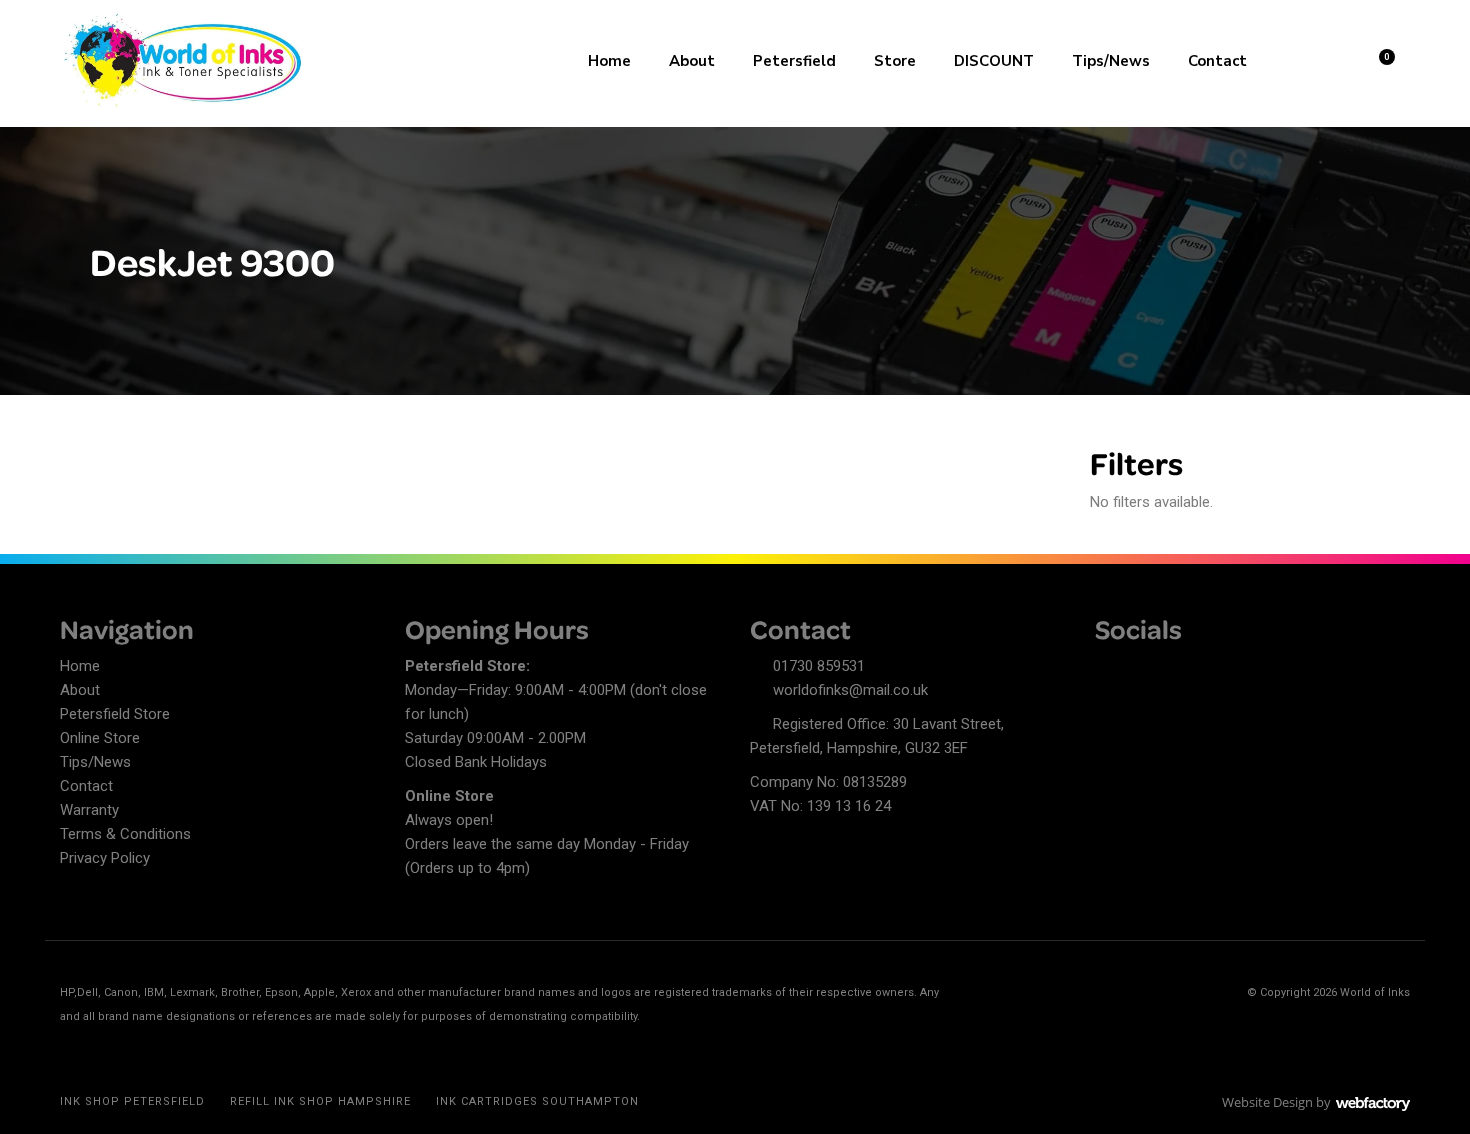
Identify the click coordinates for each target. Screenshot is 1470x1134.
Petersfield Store (115, 714)
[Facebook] (1110, 669)
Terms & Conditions (125, 834)
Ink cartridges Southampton (537, 1101)
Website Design (1267, 1102)
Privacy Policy (105, 858)
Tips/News (1111, 61)
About (692, 61)
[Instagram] (1180, 669)
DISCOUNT (994, 61)
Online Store (100, 738)
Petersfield (794, 61)
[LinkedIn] (1145, 669)
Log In (1326, 58)
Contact (1217, 61)
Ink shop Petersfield (132, 1101)
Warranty (89, 810)
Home (609, 61)
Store (895, 61)
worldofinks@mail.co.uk (850, 690)
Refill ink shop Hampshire (320, 1101)
